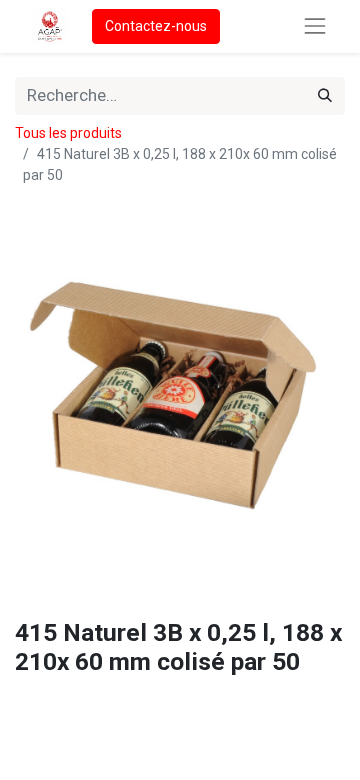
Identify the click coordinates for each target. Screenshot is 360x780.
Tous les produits (68, 133)
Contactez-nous (156, 26)
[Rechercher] (325, 96)
